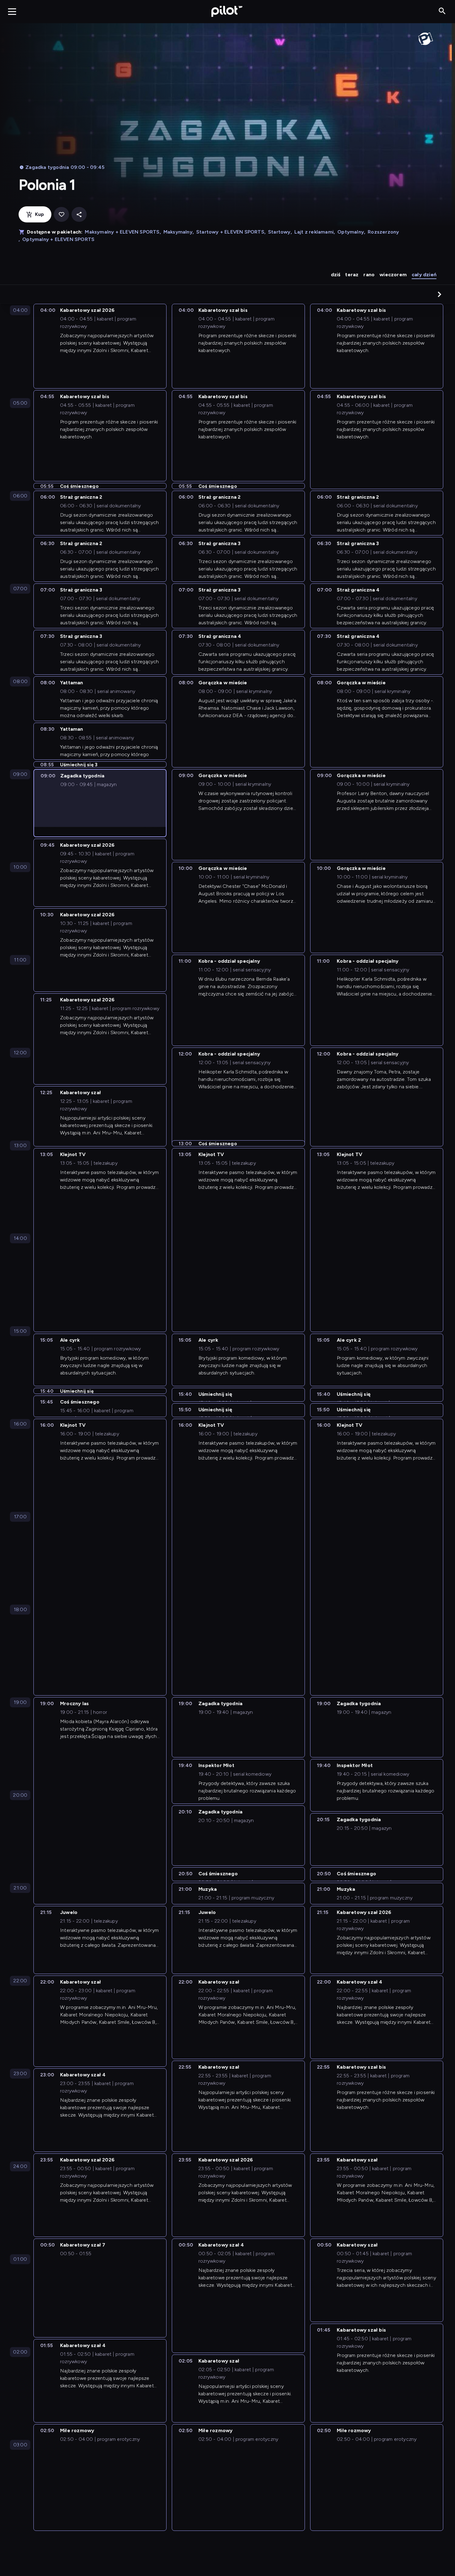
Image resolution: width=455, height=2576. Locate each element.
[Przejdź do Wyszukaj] (442, 11)
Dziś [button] (336, 275)
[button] (440, 294)
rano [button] (369, 275)
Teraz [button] (352, 275)
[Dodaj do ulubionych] (61, 215)
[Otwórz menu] (12, 11)
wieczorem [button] (393, 275)
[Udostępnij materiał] (79, 215)
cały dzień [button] (424, 275)
